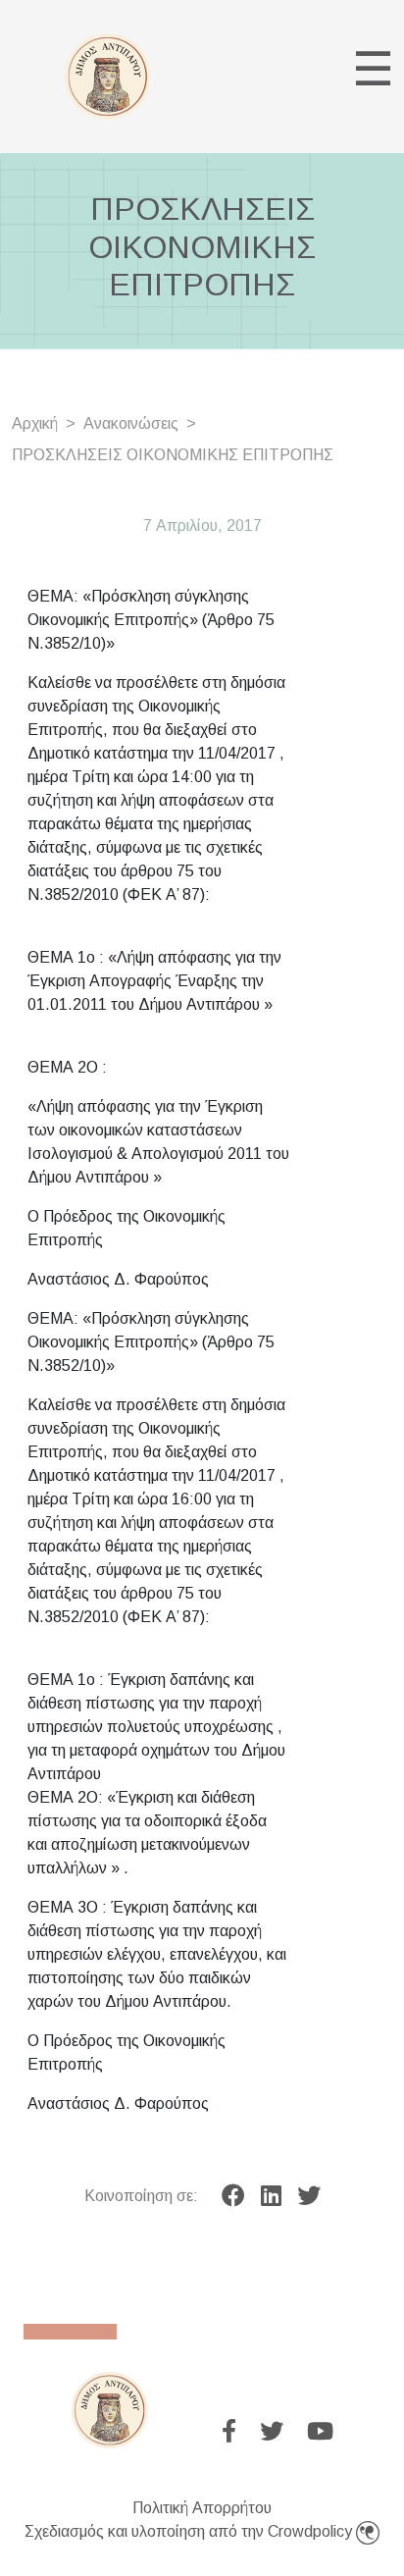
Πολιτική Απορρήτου (202, 2508)
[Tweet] (309, 2196)
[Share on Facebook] (233, 2196)
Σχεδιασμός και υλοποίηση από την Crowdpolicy (190, 2531)
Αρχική (35, 423)
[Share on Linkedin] (271, 2196)
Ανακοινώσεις (131, 423)
